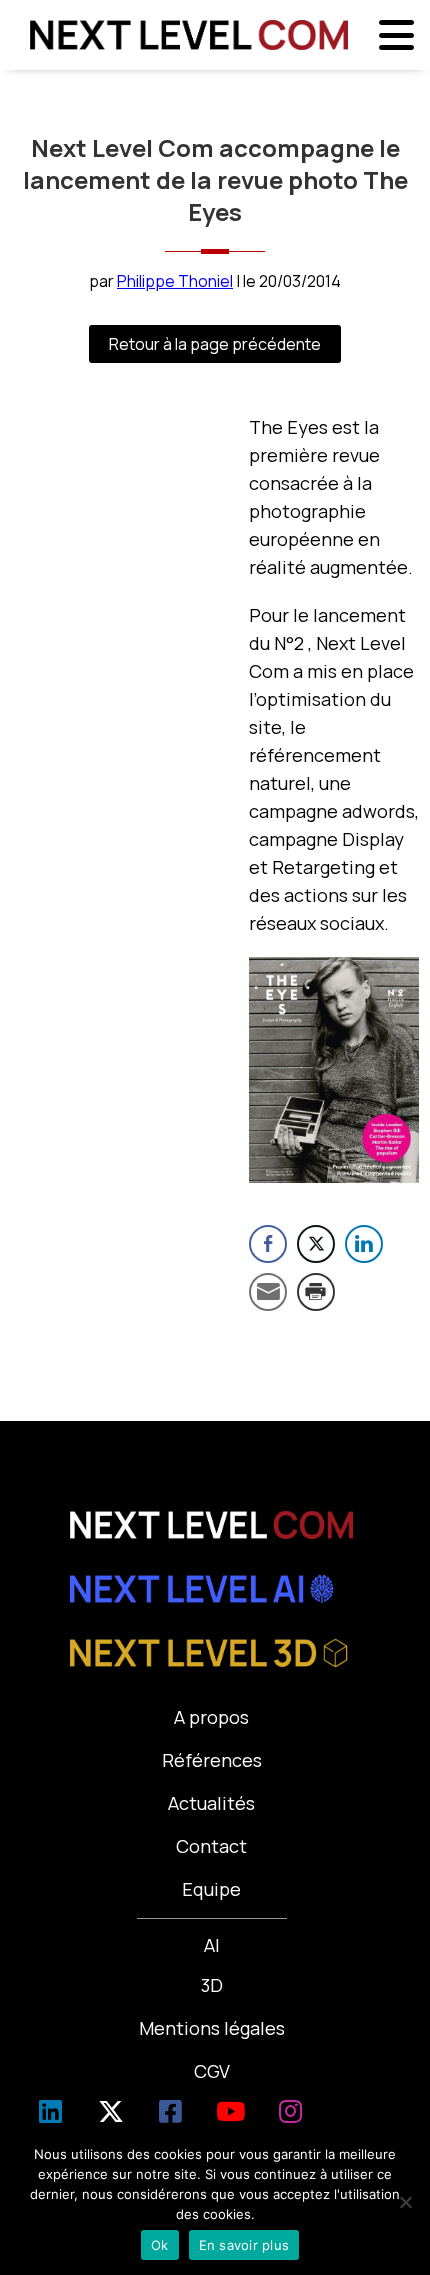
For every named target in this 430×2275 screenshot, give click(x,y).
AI (212, 1945)
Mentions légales (212, 2028)
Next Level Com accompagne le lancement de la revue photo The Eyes (215, 179)
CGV (212, 2071)
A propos (211, 1717)
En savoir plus (244, 2245)
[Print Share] (316, 1292)
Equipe (211, 1889)
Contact (211, 1846)
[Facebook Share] (268, 1244)
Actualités (211, 1803)
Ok (160, 2245)
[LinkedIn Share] (364, 1244)
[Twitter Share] (316, 1244)
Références (212, 1760)
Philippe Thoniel (175, 281)
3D (212, 1985)
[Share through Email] (268, 1292)
